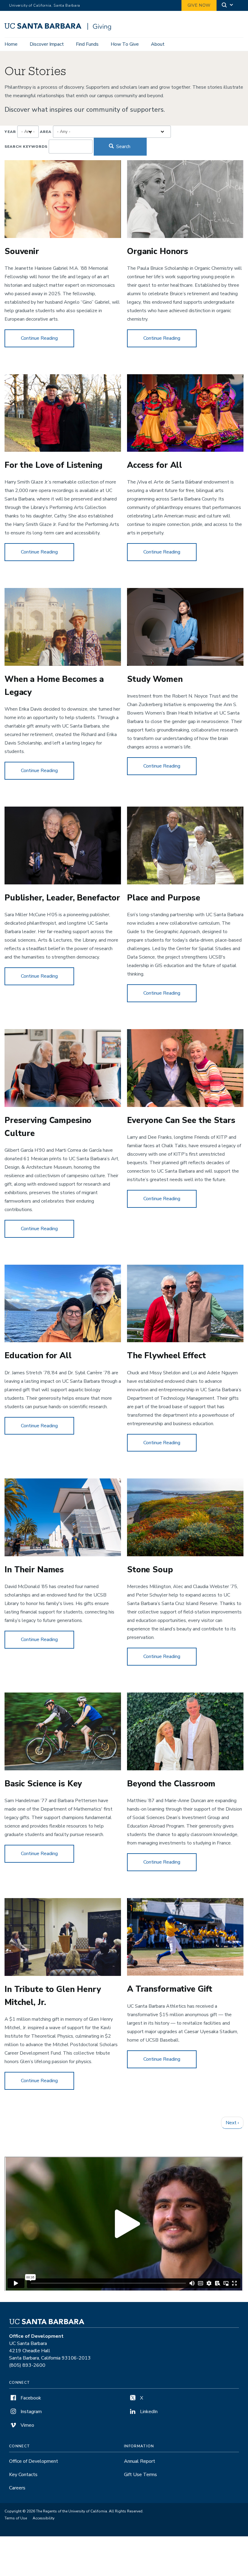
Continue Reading (47, 338)
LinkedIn (148, 2412)
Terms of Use (16, 2518)
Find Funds (87, 44)
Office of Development (34, 2461)
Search (123, 147)
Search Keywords (26, 147)
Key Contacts (23, 2475)
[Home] (58, 29)
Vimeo (27, 2425)
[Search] (228, 6)
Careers (17, 2488)
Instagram (31, 2412)
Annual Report (140, 2461)
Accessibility (44, 2518)
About (158, 44)
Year (10, 132)
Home (11, 44)
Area (46, 132)
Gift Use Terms (140, 2475)
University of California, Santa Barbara (45, 5)
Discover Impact (47, 44)
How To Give (125, 44)
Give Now (199, 5)
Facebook (30, 2398)
